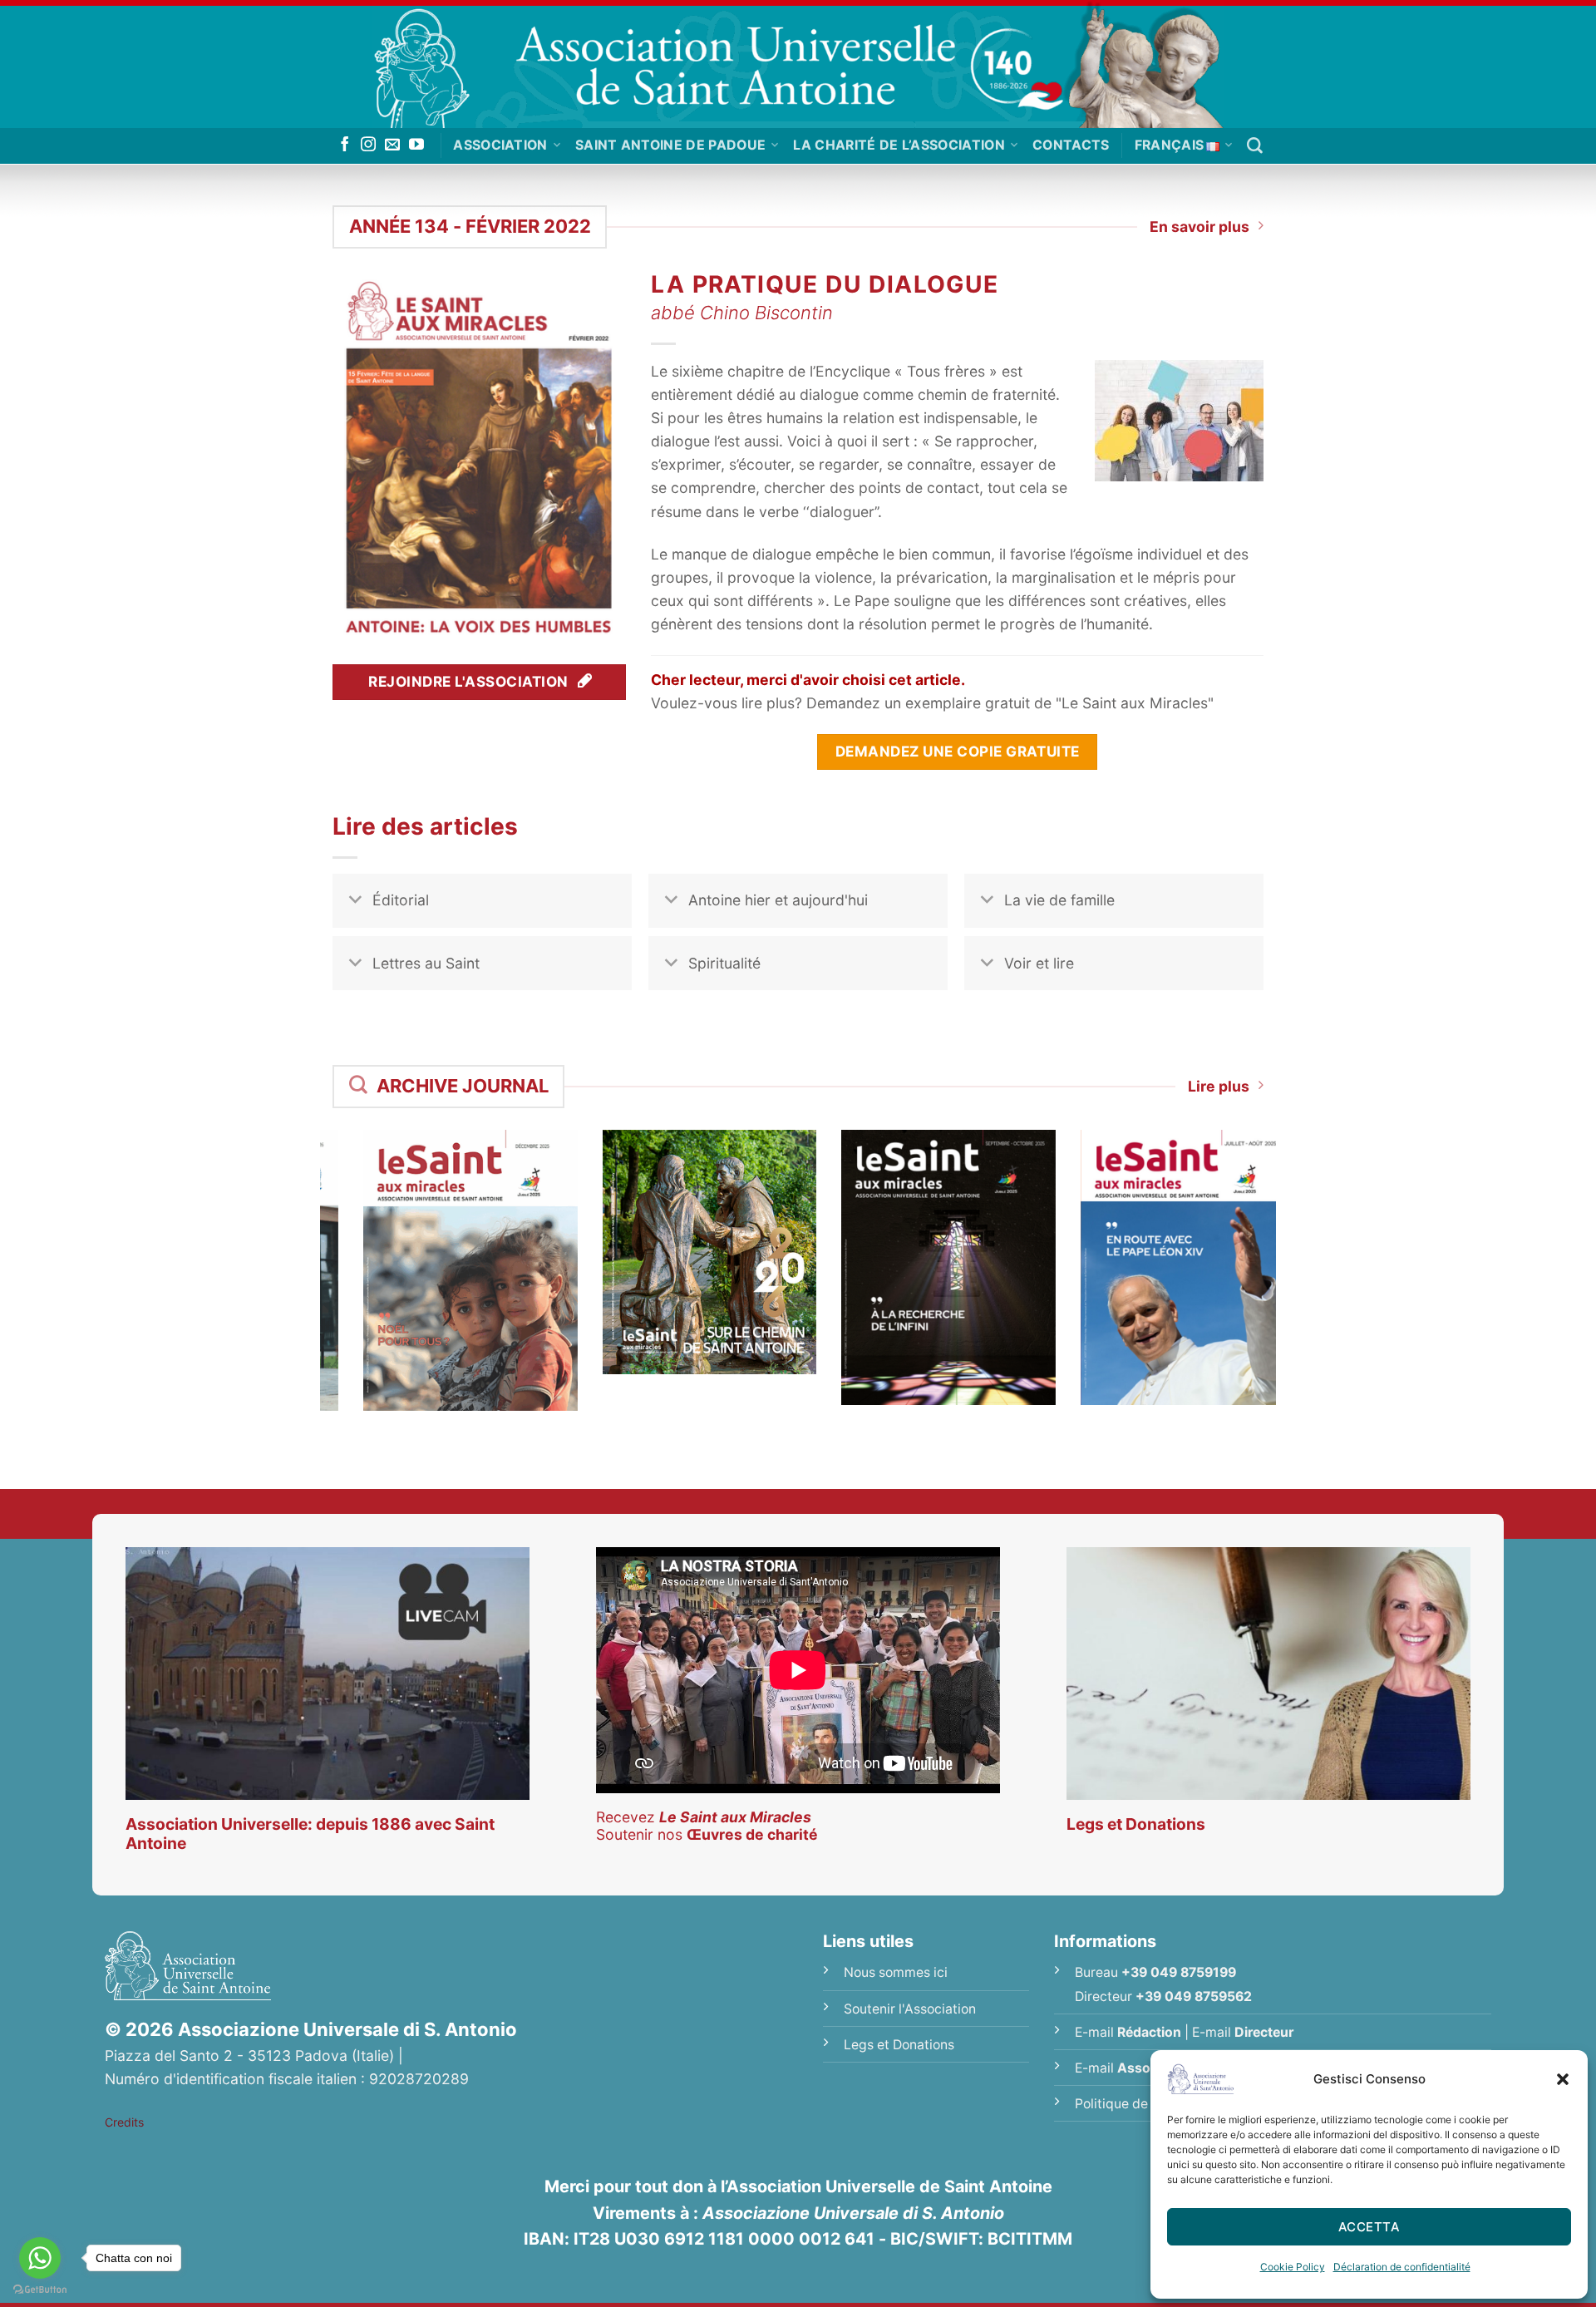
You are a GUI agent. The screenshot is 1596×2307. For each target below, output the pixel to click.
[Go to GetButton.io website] (40, 2290)
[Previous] (311, 1249)
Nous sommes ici (896, 1972)
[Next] (1285, 1249)
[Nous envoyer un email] (392, 145)
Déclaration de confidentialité (1402, 2267)
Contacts (1071, 145)
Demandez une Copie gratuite (958, 751)
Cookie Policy (1293, 2267)
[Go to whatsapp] (40, 2258)
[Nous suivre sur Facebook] (345, 145)
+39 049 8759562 (1194, 1996)
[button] (1563, 2079)
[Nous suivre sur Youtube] (416, 145)
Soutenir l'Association (910, 2009)
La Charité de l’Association (899, 145)
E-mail (1128, 2032)
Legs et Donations (899, 2045)
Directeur (1264, 2032)
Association (500, 145)
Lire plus (1219, 1086)
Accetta (1369, 2227)
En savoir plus (1199, 227)
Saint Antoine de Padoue (670, 145)
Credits (124, 2122)
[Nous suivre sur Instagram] (368, 145)
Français (1170, 145)
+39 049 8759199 (1179, 1972)
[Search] (1255, 146)
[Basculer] (355, 902)
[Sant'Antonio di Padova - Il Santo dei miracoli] (798, 64)
